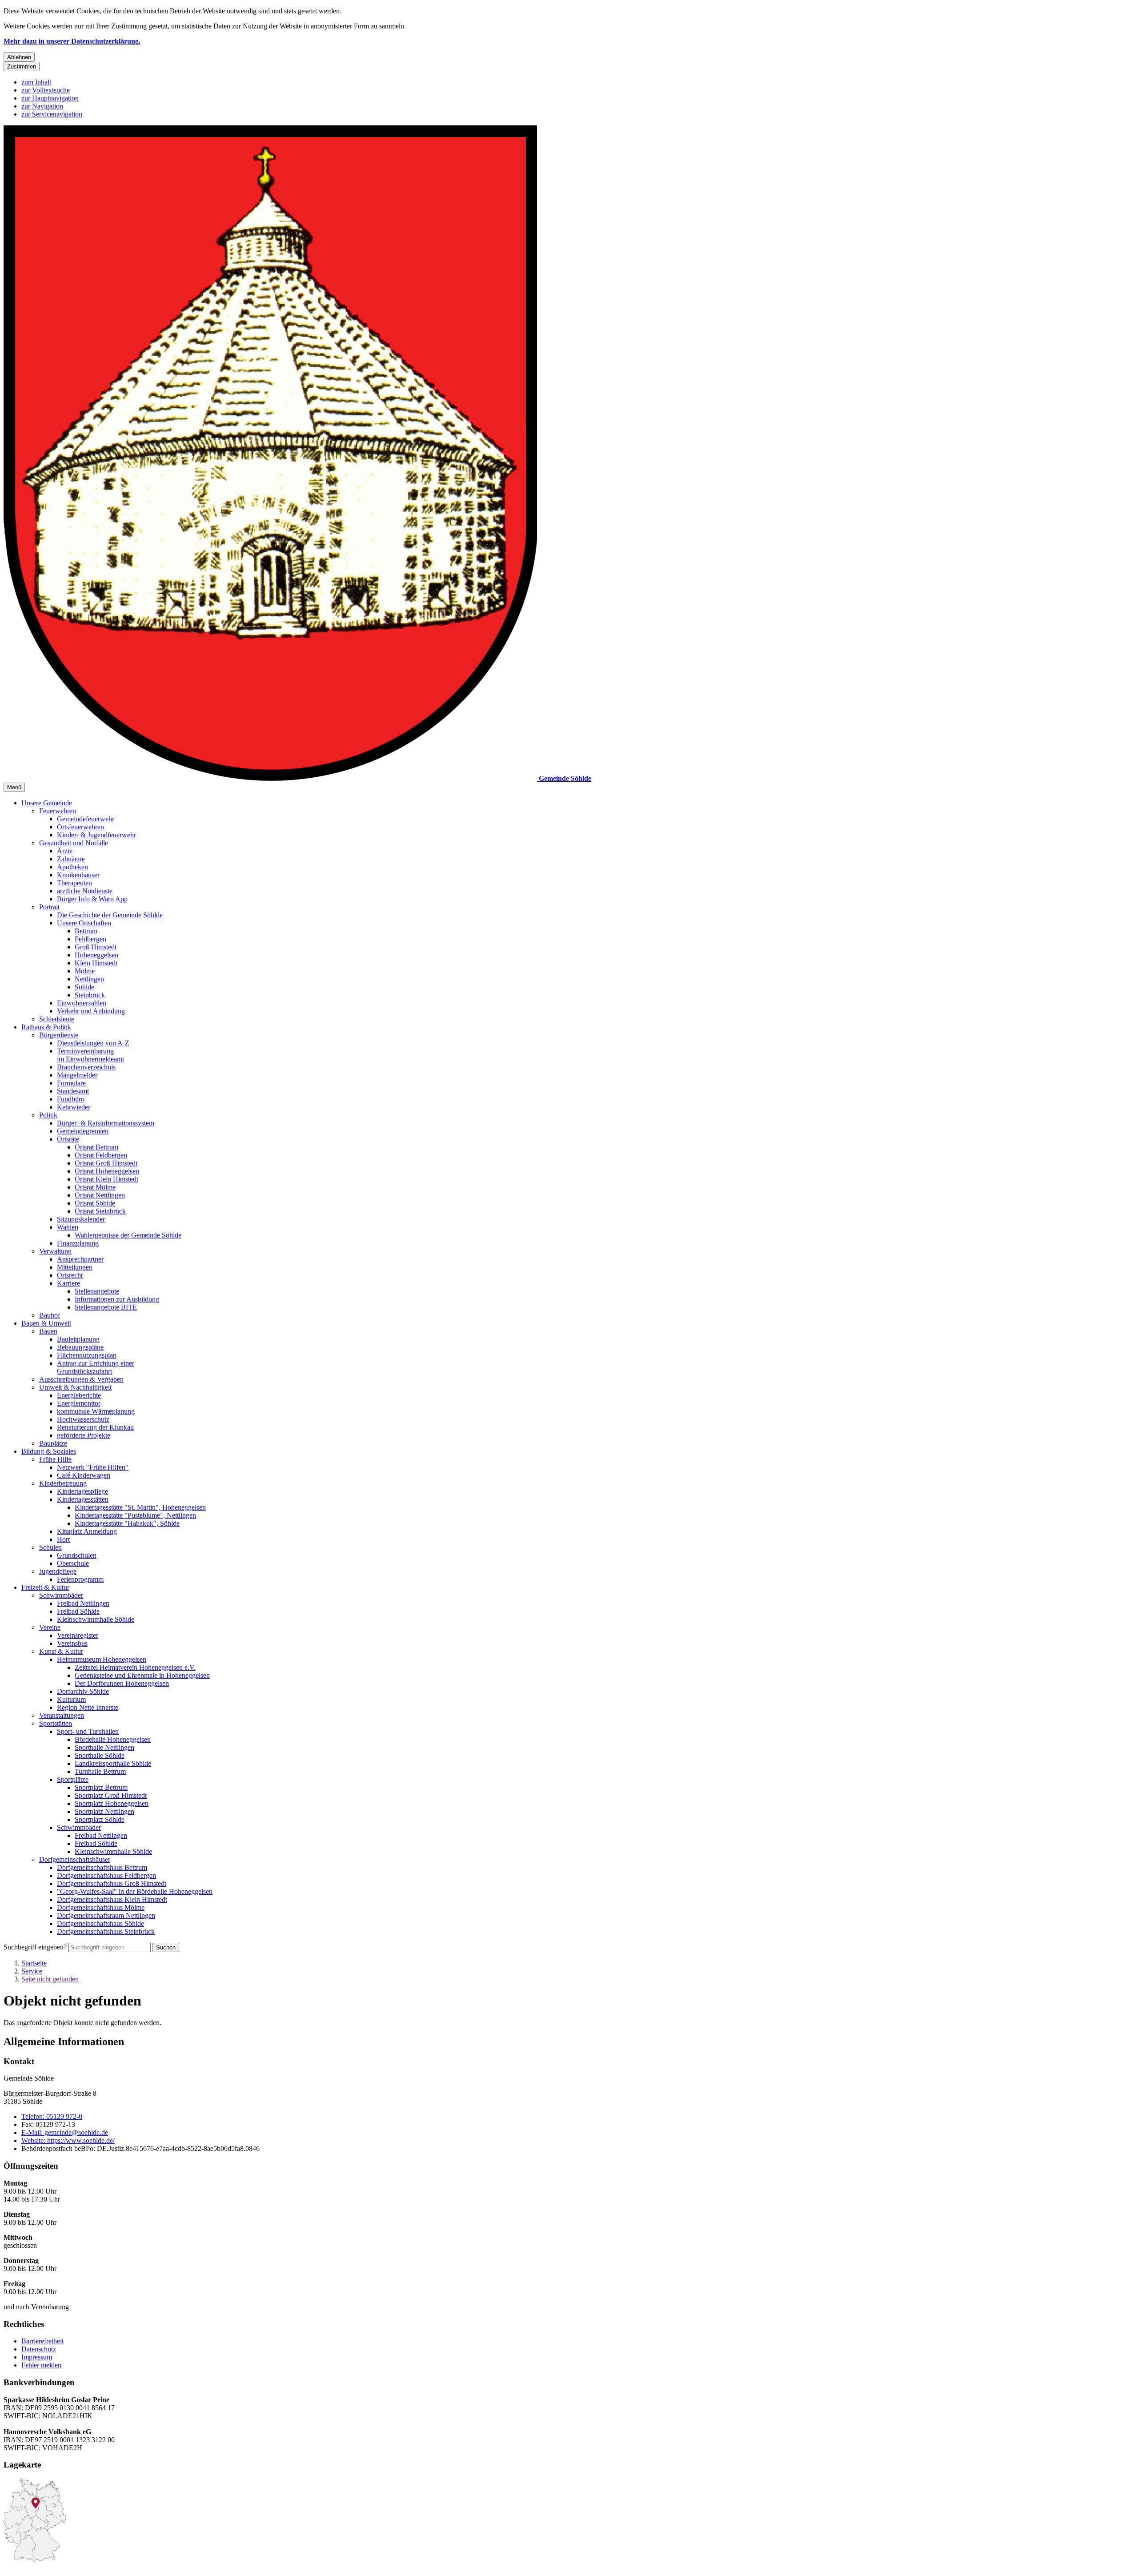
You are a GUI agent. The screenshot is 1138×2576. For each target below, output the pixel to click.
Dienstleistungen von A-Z (93, 1043)
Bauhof (50, 1315)
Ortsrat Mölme (95, 1187)
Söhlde (84, 987)
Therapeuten (74, 883)
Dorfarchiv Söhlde (83, 1691)
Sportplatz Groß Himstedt (111, 1795)
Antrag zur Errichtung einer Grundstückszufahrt (96, 1367)
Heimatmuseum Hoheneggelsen (102, 1659)
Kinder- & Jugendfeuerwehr (96, 835)
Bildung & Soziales (49, 1451)
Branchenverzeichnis (86, 1067)
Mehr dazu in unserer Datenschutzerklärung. (72, 41)
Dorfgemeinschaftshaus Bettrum (102, 1867)
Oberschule (73, 1563)
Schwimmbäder (61, 1595)
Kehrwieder (74, 1107)
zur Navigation (42, 106)
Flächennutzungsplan (87, 1355)
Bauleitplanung (78, 1339)
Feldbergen (90, 939)
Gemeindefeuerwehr (86, 819)
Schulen (50, 1547)
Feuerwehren (58, 811)
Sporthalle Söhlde (100, 1755)
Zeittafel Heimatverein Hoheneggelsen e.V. (135, 1667)
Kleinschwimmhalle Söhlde (96, 1619)
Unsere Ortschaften (84, 923)
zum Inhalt (36, 82)
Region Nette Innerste (88, 1707)
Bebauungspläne (80, 1347)
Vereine (50, 1627)
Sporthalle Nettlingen (104, 1747)
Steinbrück (90, 995)
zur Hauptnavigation (50, 98)
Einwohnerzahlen (82, 1003)
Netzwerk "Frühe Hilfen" (93, 1467)
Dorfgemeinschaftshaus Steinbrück (106, 1931)
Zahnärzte (71, 859)
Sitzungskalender (81, 1219)
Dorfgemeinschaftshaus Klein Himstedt (112, 1899)
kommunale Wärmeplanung (96, 1411)
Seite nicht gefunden (50, 1979)
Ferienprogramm (80, 1579)
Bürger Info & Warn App (92, 899)
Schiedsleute (57, 1019)
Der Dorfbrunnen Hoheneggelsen (122, 1683)
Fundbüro (71, 1099)
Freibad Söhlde (78, 1611)
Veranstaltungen (62, 1715)
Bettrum (86, 931)
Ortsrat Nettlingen (100, 1195)
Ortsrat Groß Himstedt (106, 1163)
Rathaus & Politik (46, 1027)
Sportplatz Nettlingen (104, 1811)
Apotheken (72, 867)
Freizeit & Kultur (45, 1587)
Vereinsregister (78, 1635)
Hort (63, 1539)
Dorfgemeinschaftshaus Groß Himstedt (112, 1883)
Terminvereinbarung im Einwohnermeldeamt (90, 1055)
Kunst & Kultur (61, 1651)
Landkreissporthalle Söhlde (113, 1763)
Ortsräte (68, 1139)
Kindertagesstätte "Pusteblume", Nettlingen (135, 1515)
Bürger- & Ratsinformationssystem (106, 1123)
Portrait (49, 907)
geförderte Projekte (84, 1435)
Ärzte (65, 851)
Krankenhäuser (78, 875)
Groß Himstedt (96, 947)
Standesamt (73, 1091)
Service (32, 1971)
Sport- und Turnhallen (88, 1731)
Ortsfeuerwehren (80, 827)
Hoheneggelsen (96, 955)
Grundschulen (77, 1555)
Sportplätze (73, 1779)
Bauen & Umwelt (46, 1323)
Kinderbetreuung (63, 1483)
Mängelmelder (77, 1075)
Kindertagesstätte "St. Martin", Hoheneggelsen (140, 1507)
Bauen (48, 1331)
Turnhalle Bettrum (100, 1771)
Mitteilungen (75, 1267)
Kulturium (71, 1699)
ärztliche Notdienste (85, 891)
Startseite (34, 1963)
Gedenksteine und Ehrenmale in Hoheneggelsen (142, 1675)
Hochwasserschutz (83, 1419)
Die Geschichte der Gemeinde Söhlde (110, 915)
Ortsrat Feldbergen (101, 1155)
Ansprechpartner (80, 1259)
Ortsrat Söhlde (95, 1203)
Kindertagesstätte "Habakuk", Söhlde (127, 1523)
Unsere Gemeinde (47, 803)
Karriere (68, 1283)
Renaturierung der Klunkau (95, 1427)
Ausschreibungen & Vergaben (81, 1379)
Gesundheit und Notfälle (74, 843)
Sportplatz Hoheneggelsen (112, 1803)
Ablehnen (19, 57)
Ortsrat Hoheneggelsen (107, 1171)
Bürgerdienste (59, 1035)
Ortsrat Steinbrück (100, 1211)
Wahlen (68, 1227)
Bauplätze (53, 1443)
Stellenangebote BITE (106, 1307)
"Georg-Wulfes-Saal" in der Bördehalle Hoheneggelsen (135, 1891)
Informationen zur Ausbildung (117, 1299)
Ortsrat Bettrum (96, 1147)
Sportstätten (56, 1723)
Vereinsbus (72, 1643)
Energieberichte (79, 1395)
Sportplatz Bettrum (101, 1787)
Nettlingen (89, 979)
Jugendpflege (58, 1571)
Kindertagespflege (82, 1491)
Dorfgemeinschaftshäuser (75, 1859)
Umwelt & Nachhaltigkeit (75, 1387)
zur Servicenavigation (52, 114)
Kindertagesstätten (83, 1499)
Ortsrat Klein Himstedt (106, 1179)
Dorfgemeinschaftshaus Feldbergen (106, 1875)
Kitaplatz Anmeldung (87, 1531)
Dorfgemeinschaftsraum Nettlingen (106, 1915)
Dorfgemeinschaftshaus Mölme (101, 1907)
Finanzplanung (78, 1243)
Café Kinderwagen (84, 1475)
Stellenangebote (97, 1291)
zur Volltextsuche (46, 90)
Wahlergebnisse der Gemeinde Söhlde (128, 1235)
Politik (48, 1115)
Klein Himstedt (96, 963)
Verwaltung (55, 1251)
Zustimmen (22, 66)
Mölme (85, 971)
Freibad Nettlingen (83, 1603)
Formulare (71, 1083)
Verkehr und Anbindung (91, 1011)
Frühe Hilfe (55, 1459)
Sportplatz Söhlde (100, 1819)
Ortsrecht (70, 1275)
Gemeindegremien (83, 1131)
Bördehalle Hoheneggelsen (113, 1739)
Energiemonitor (79, 1403)
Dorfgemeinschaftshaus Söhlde (100, 1923)
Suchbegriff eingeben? (35, 1947)
